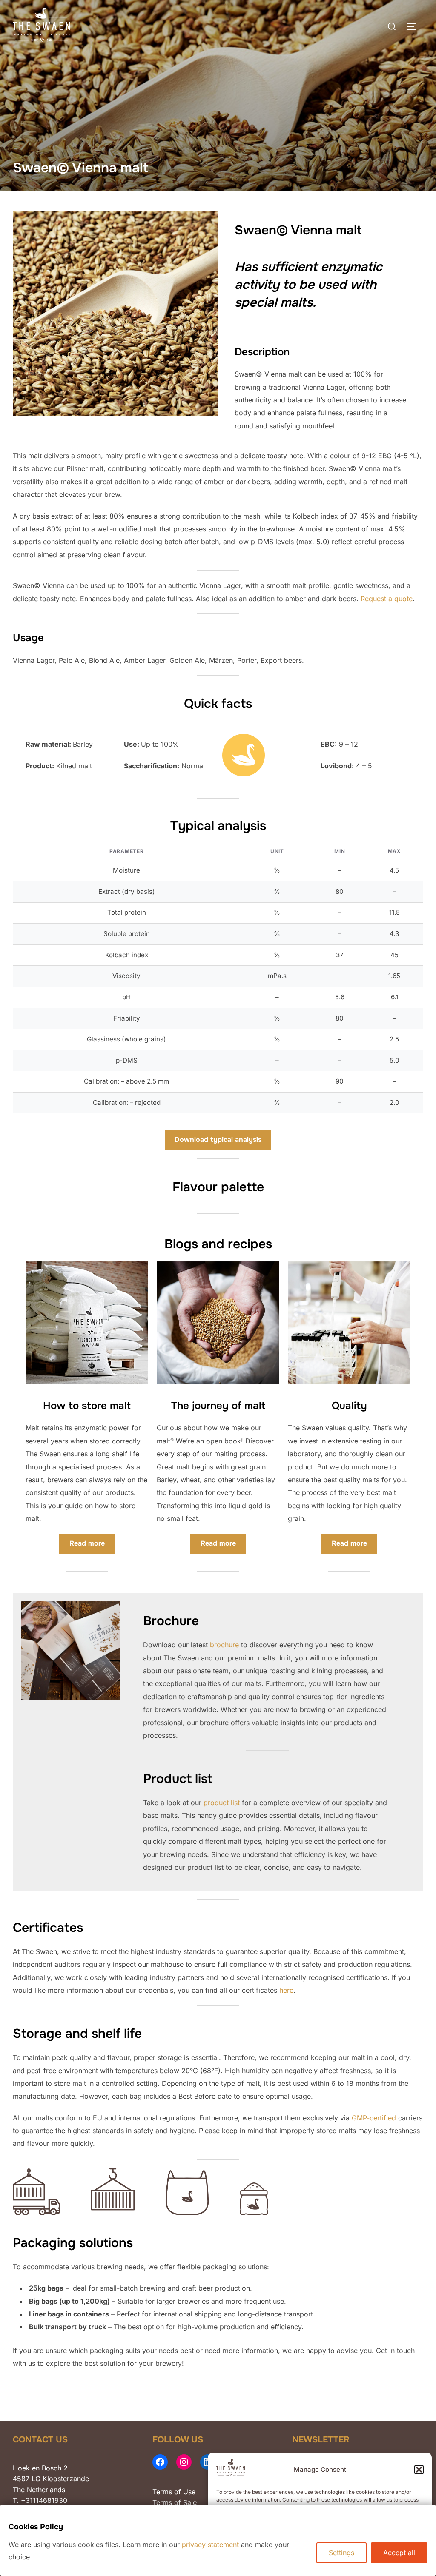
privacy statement (210, 2545)
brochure (224, 1645)
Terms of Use (174, 2492)
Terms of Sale (175, 2502)
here (286, 1990)
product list (222, 1803)
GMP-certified (374, 2118)
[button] (419, 2470)
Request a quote (387, 599)
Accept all (399, 2553)
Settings (341, 2553)
